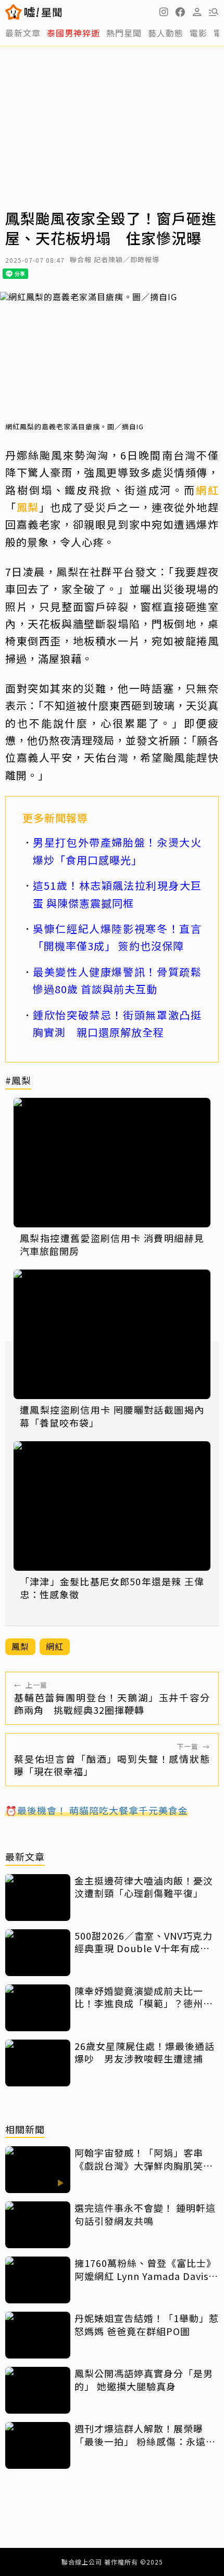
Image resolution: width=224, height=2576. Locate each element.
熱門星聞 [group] (124, 33)
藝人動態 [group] (166, 33)
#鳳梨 (18, 1081)
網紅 (207, 490)
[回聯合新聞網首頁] (14, 12)
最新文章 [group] (23, 33)
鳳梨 (28, 507)
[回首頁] (43, 12)
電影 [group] (198, 33)
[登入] (197, 12)
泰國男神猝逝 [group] (73, 33)
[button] (180, 12)
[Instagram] (164, 12)
